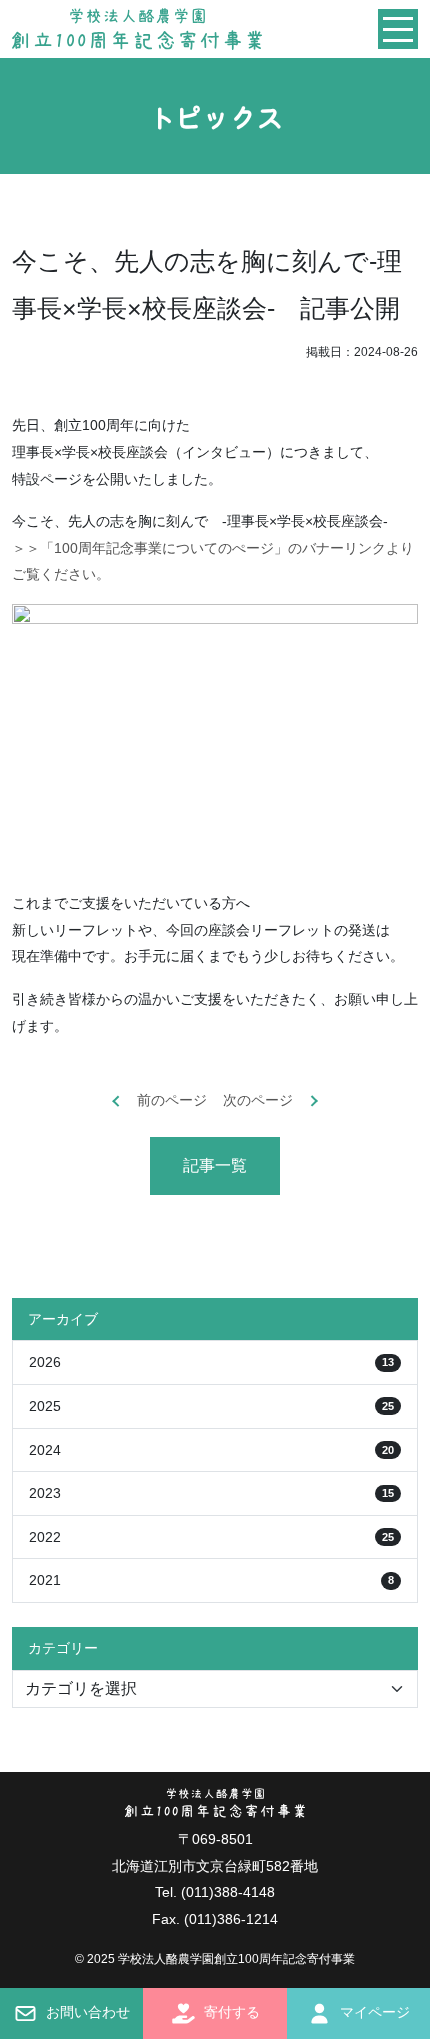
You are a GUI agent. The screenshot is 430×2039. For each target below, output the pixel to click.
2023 (211, 1493)
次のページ (258, 1100)
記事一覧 (215, 1165)
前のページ (172, 1100)
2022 (211, 1537)
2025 (211, 1406)
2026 (211, 1362)
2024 (211, 1450)
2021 (211, 1580)
